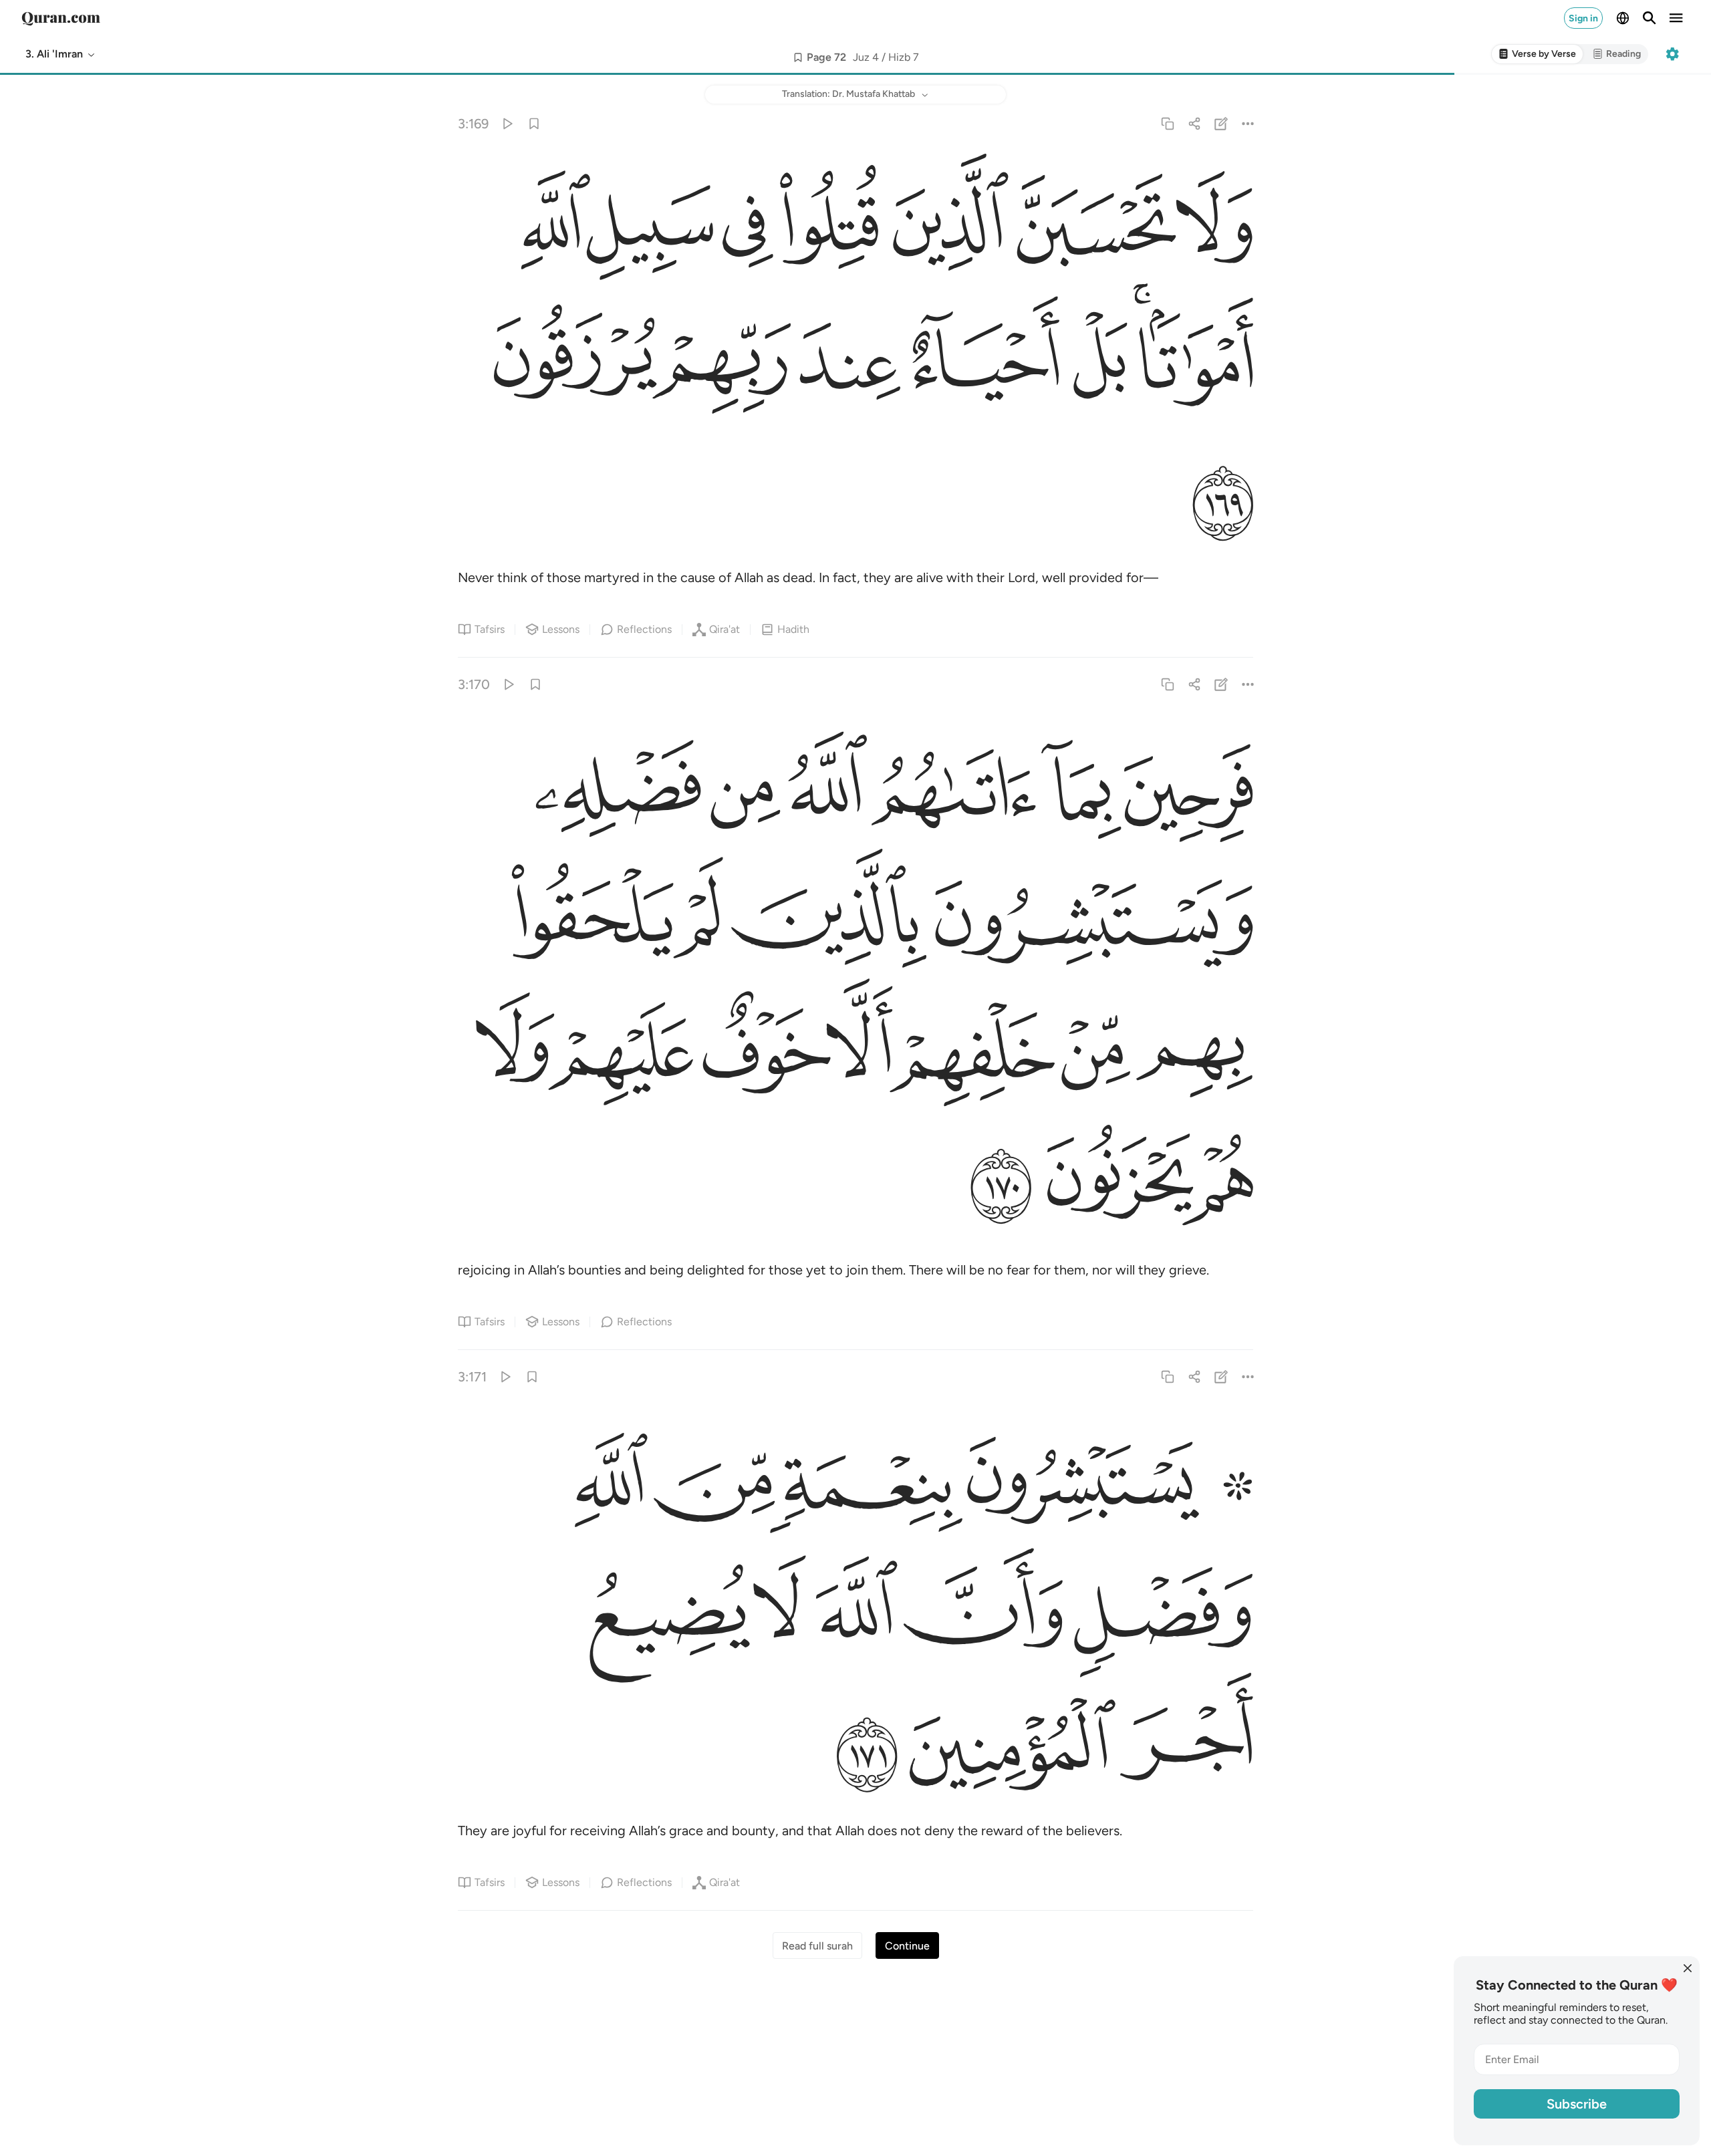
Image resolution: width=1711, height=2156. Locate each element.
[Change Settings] (1672, 54)
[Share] (1194, 123)
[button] (61, 54)
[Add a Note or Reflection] (1221, 123)
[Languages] (1623, 18)
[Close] (1688, 1968)
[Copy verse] (1167, 123)
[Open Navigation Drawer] (1676, 18)
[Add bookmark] (798, 57)
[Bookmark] (534, 123)
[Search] (1650, 18)
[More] (1248, 123)
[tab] (1537, 54)
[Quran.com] (61, 18)
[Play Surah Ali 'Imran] (507, 123)
